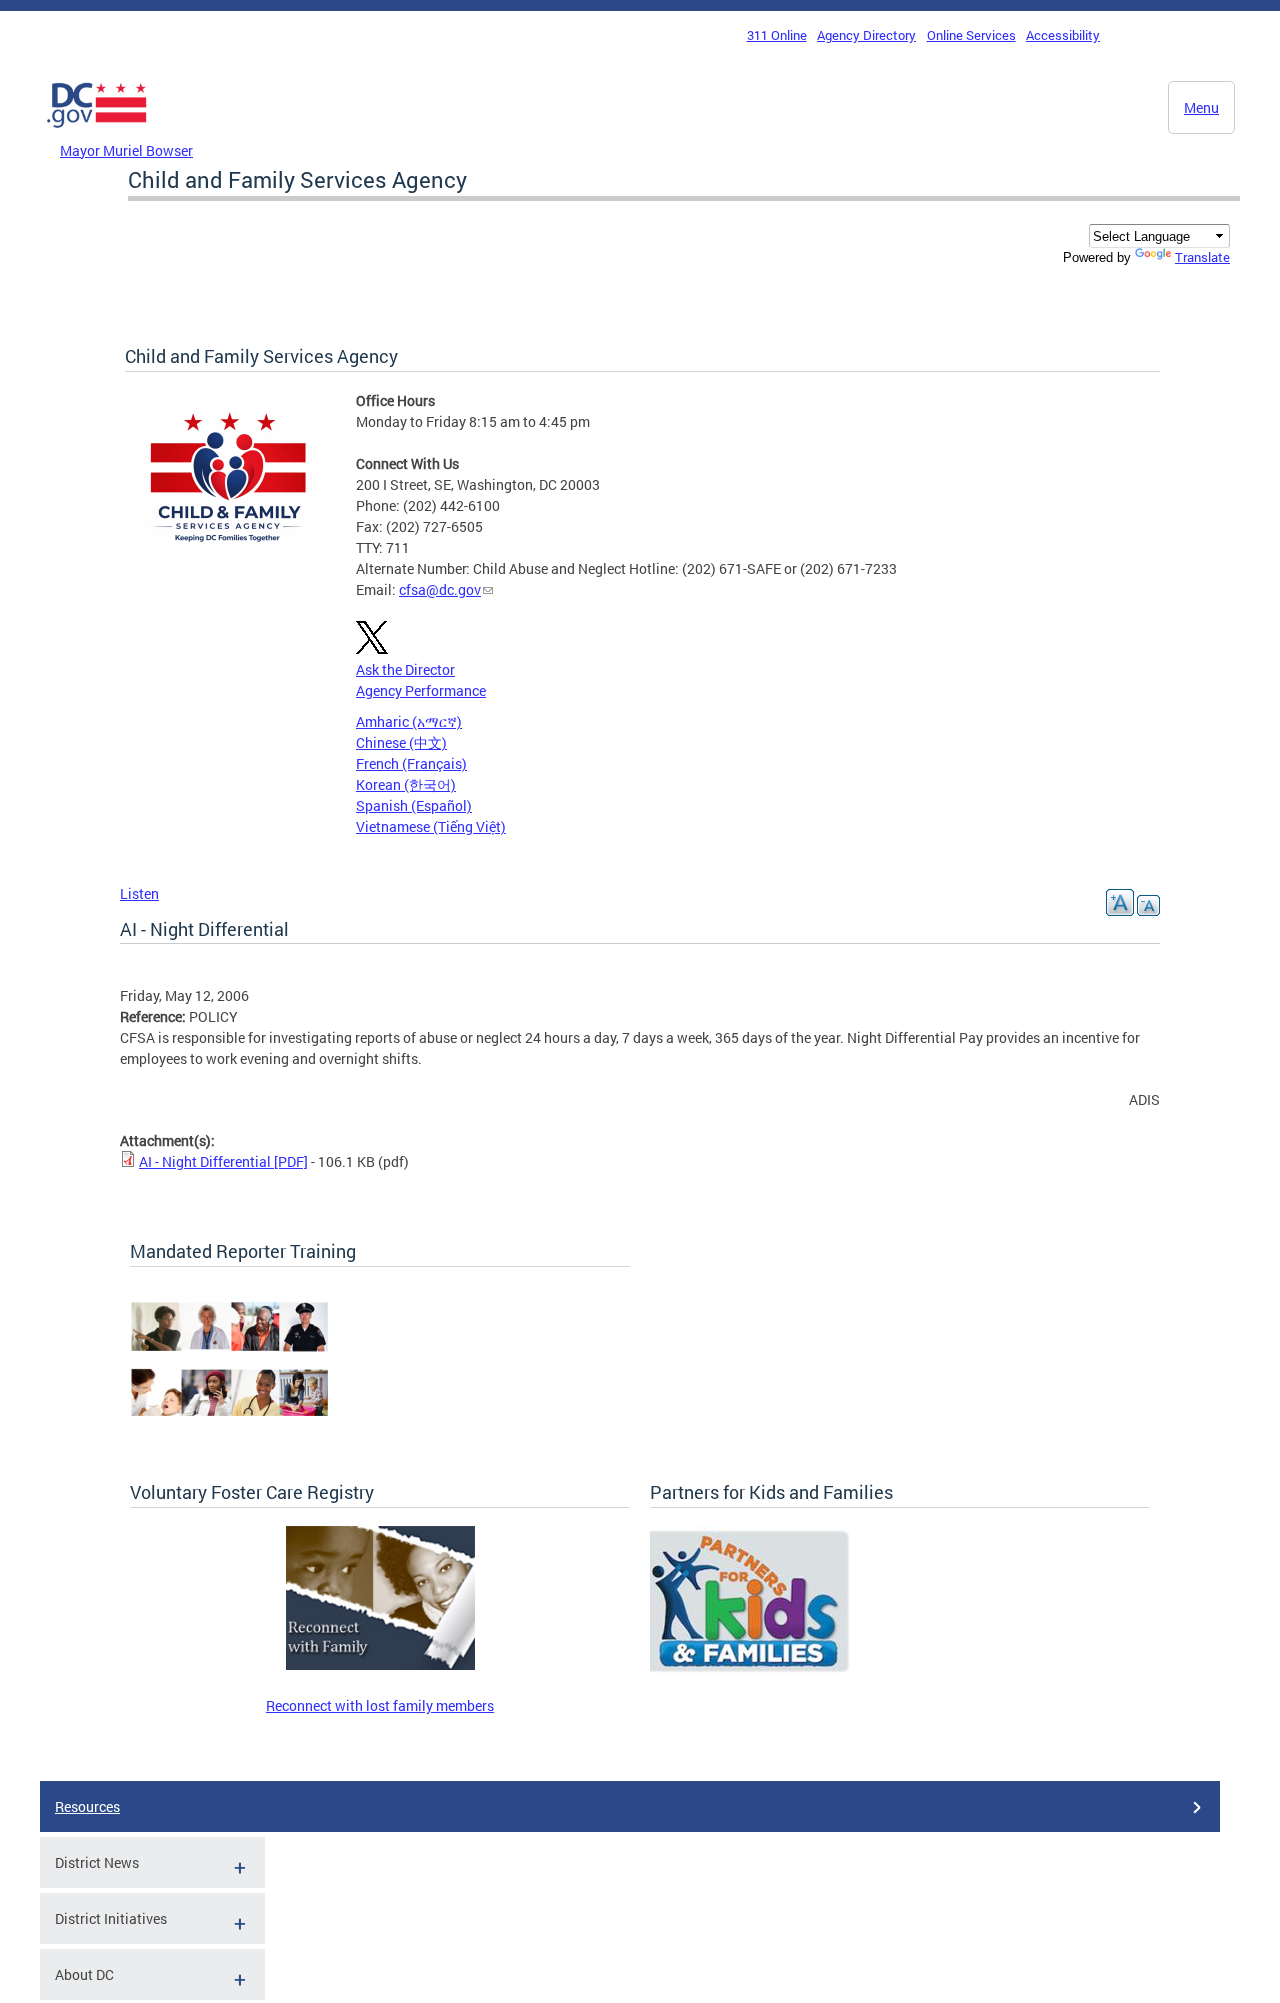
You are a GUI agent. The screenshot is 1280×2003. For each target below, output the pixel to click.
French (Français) (411, 763)
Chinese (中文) (401, 742)
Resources (87, 1806)
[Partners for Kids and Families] (750, 1670)
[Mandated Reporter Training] (230, 1428)
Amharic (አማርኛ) (409, 721)
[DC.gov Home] (97, 133)
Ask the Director (405, 669)
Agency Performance (421, 690)
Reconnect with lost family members (380, 1705)
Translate (1202, 257)
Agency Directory (866, 35)
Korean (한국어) (406, 784)
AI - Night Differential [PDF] (223, 1161)
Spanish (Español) (414, 805)
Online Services (971, 35)
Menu (1201, 107)
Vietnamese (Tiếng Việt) (431, 826)
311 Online (777, 35)
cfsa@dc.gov (440, 589)
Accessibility (1063, 35)
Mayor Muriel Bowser (126, 150)
